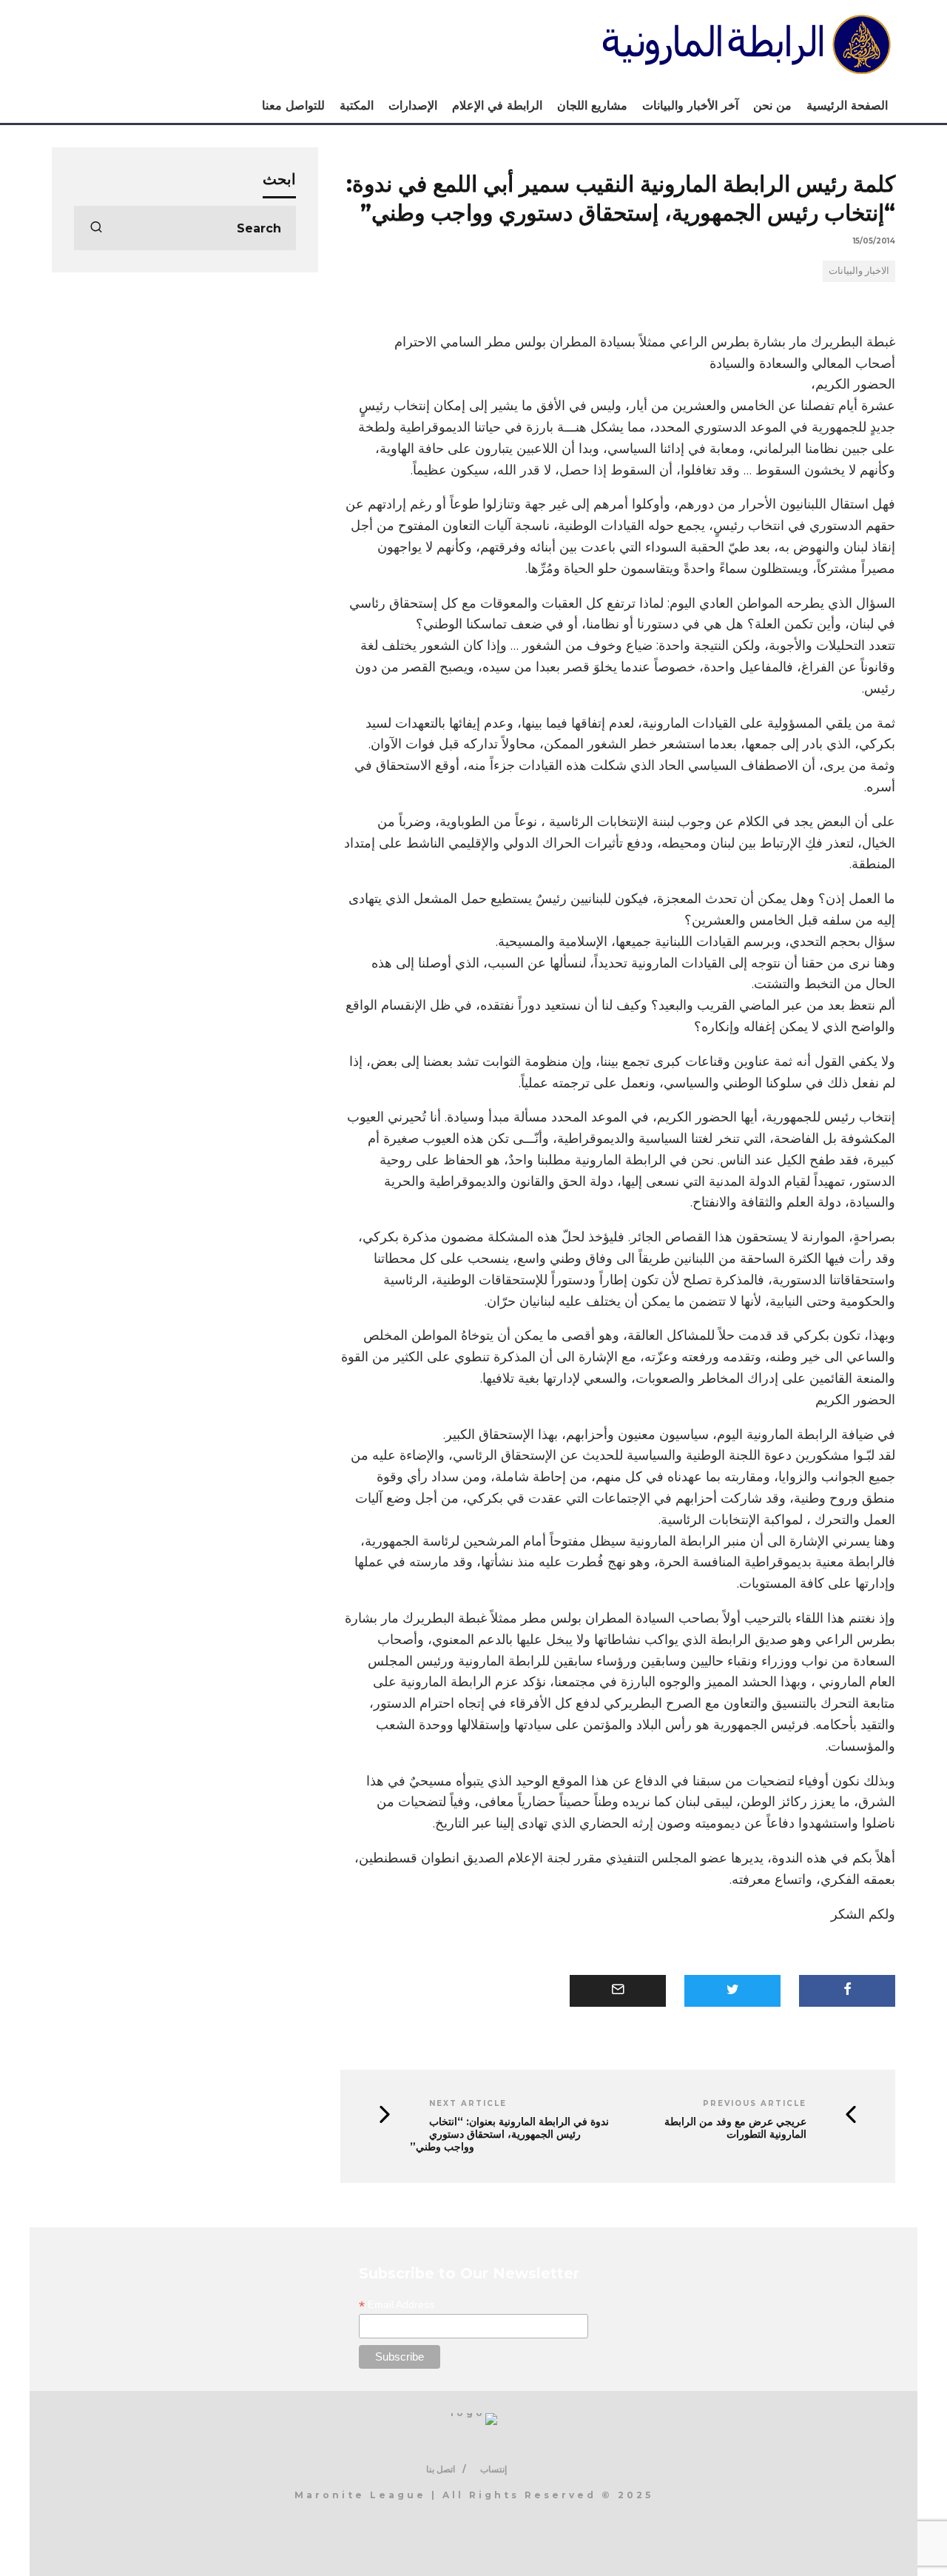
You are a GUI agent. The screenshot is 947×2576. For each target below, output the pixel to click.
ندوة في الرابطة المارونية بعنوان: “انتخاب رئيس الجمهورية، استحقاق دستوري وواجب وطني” (509, 2134)
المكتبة (357, 105)
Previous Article (755, 2103)
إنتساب (493, 2469)
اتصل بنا (441, 2469)
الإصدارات (413, 105)
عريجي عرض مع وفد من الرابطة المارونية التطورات (735, 2128)
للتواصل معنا (293, 105)
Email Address (397, 2305)
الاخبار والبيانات (859, 270)
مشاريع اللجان (592, 105)
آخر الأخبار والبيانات (690, 105)
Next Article (468, 2103)
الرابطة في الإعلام (497, 105)
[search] (96, 228)
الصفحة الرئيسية (847, 105)
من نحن (772, 105)
